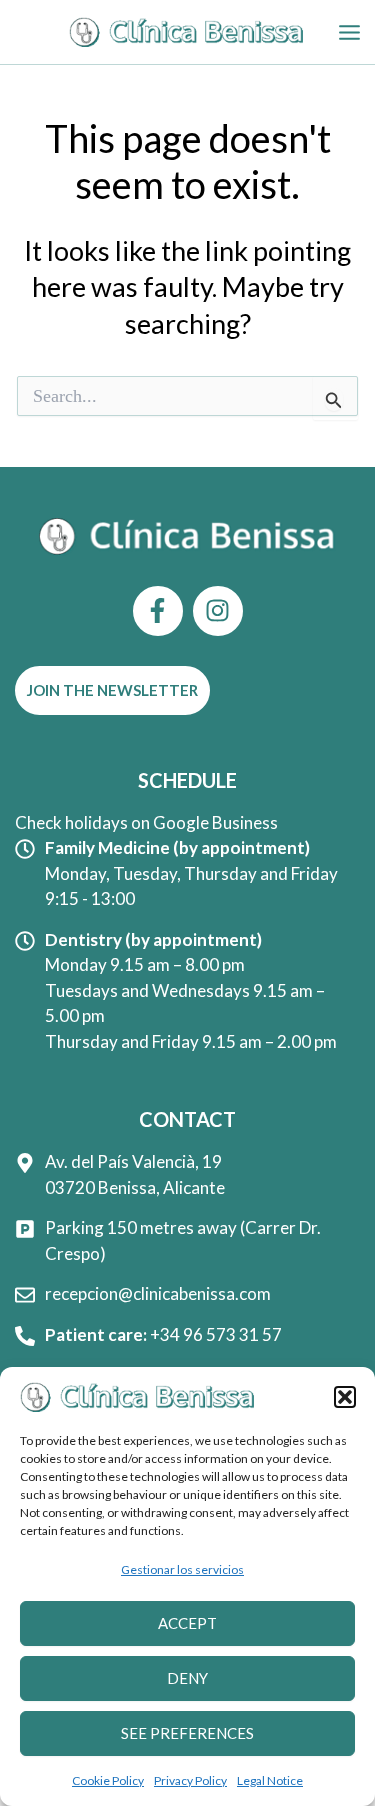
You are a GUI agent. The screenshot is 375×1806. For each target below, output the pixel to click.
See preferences (187, 1733)
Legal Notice (270, 1780)
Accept (187, 1623)
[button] (345, 1397)
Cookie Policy (108, 1780)
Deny (187, 1678)
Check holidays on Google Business (146, 822)
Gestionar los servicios (182, 1569)
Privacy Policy (190, 1780)
